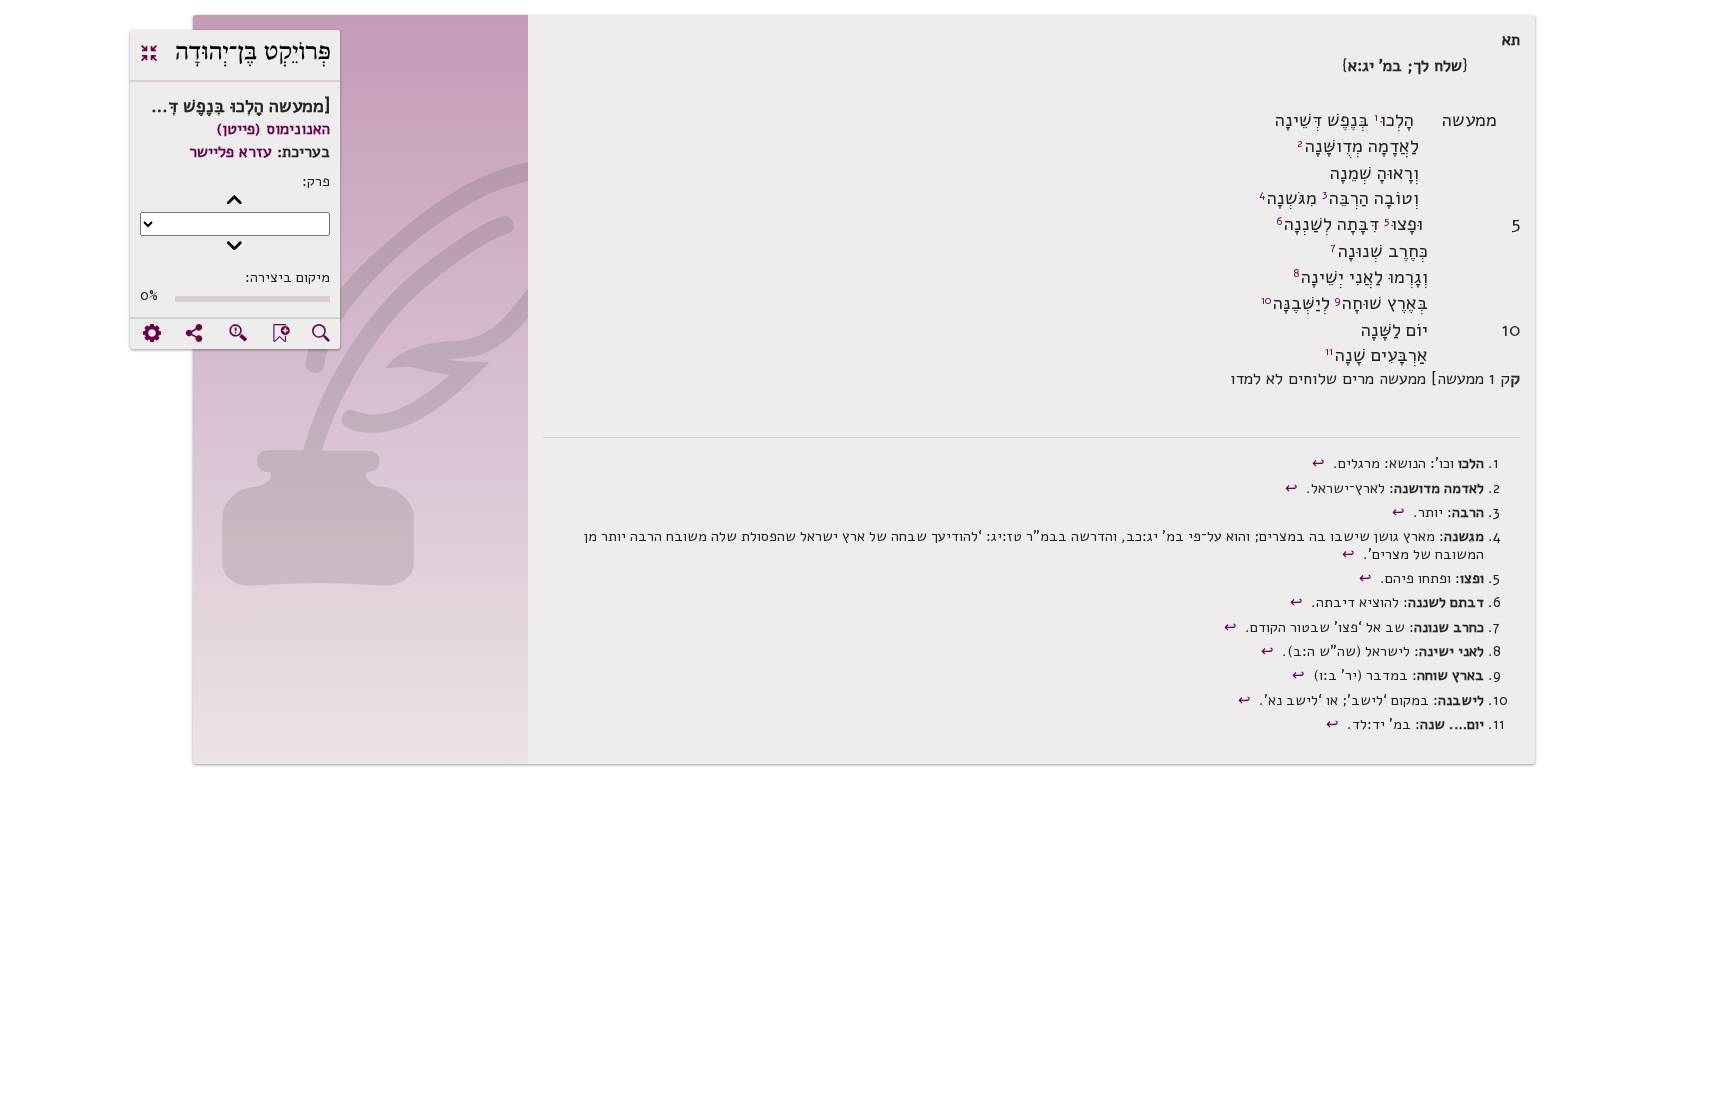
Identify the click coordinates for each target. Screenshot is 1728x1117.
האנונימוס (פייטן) (273, 129)
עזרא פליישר (230, 152)
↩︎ (1320, 463)
